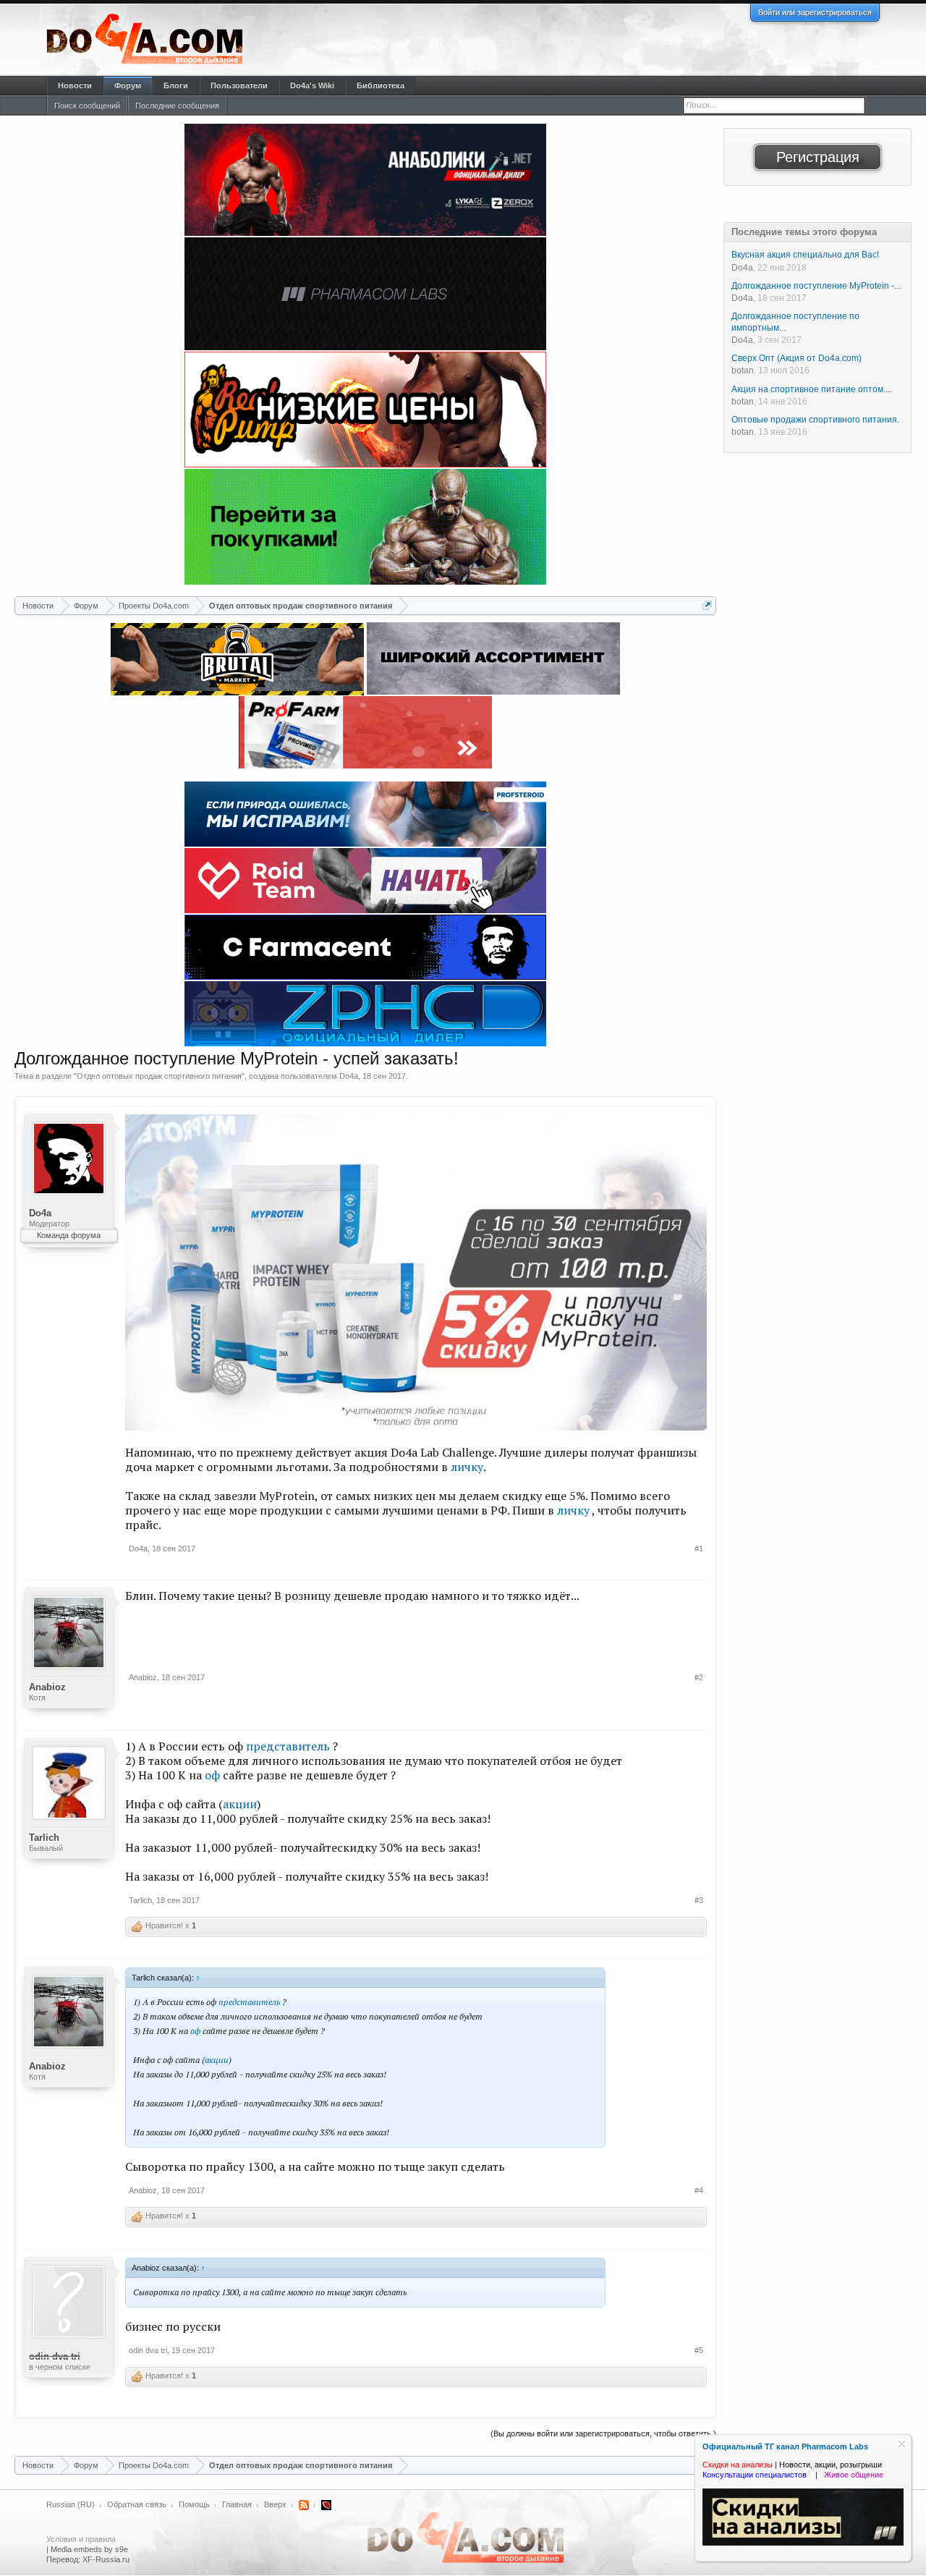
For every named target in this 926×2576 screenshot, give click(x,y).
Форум (128, 85)
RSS (304, 2505)
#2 (699, 1677)
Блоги (176, 85)
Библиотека (381, 85)
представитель (288, 1746)
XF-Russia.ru (106, 2559)
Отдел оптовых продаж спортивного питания (159, 1076)
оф (214, 1775)
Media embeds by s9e (89, 2549)
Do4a (349, 1076)
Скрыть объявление (902, 2444)
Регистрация (818, 157)
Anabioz (47, 1687)
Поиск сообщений (87, 106)
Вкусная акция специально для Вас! (805, 255)
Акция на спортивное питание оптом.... (812, 389)
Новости (75, 85)
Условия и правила (81, 2539)
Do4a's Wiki (312, 85)
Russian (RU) (71, 2504)
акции (240, 1804)
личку (467, 1467)
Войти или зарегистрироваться (815, 12)
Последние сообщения (177, 106)
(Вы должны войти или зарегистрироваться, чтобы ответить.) (603, 2433)
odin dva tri (148, 2350)
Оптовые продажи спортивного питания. (815, 420)
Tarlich (44, 1838)
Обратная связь (137, 2504)
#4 (699, 2190)
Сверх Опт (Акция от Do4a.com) (797, 358)
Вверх (275, 2504)
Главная (237, 2504)
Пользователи (239, 85)
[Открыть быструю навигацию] (707, 605)
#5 (699, 2350)
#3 (699, 1900)
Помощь (194, 2504)
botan (743, 370)
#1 (699, 1548)
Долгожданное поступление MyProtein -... (816, 286)
